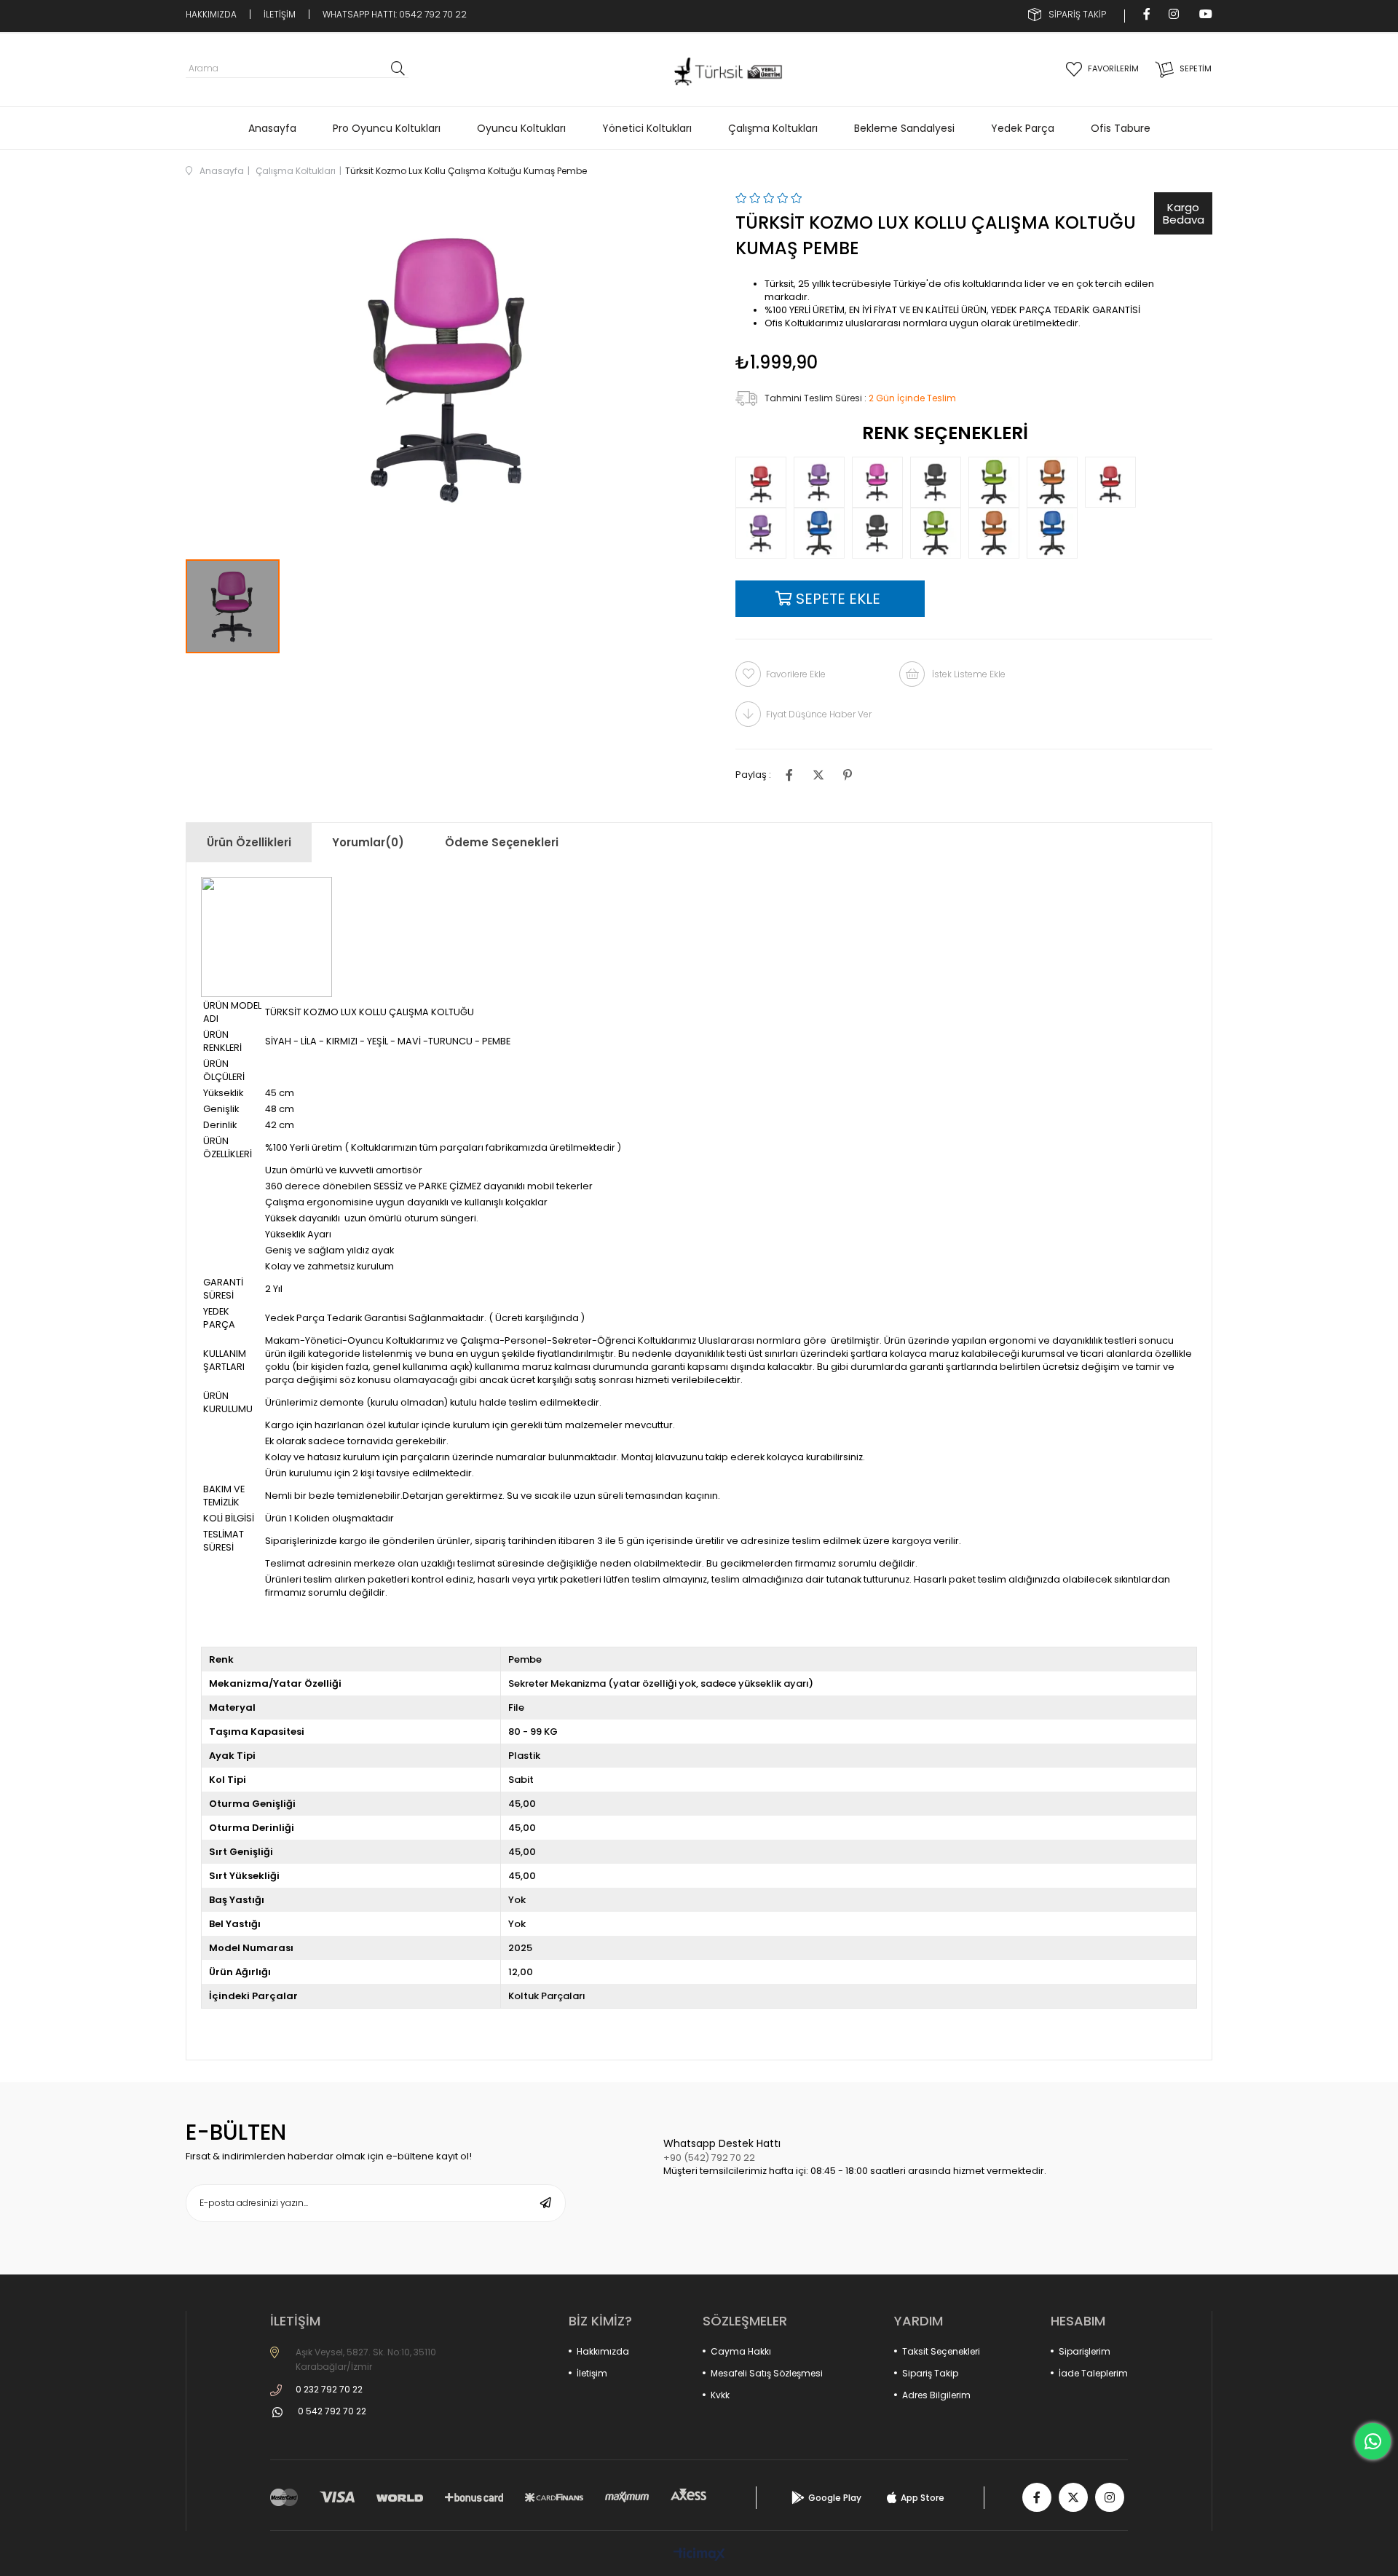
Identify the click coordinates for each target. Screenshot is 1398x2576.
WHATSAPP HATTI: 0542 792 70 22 (395, 14)
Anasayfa (272, 128)
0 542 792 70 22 (332, 2411)
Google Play (835, 2498)
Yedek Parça (1023, 128)
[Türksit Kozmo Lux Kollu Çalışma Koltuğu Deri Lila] (823, 482)
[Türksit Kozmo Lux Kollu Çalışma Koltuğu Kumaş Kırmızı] (1114, 482)
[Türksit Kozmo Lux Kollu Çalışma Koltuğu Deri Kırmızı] (765, 482)
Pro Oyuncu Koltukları (387, 128)
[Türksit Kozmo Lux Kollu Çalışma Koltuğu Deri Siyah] (939, 482)
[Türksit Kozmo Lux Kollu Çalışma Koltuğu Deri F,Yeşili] (998, 482)
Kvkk (720, 2395)
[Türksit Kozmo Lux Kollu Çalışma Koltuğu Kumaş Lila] (765, 533)
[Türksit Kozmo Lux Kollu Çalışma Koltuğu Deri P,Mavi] (1056, 533)
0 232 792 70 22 (329, 2389)
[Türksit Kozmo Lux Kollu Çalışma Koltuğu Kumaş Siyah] (881, 533)
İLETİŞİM (280, 14)
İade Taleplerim (1093, 2373)
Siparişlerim (1085, 2351)
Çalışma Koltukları (773, 128)
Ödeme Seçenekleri (502, 842)
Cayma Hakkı (741, 2351)
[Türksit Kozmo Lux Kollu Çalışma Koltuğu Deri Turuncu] (1056, 482)
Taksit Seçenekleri (941, 2351)
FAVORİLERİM (1113, 68)
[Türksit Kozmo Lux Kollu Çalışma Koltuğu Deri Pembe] (881, 482)
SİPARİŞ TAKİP (1077, 14)
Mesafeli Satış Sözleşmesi (767, 2373)
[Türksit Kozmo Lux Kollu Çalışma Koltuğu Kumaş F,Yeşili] (939, 533)
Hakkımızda (603, 2351)
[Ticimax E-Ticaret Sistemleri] (699, 2555)
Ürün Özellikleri (249, 842)
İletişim (592, 2373)
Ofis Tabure (1121, 128)
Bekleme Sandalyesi (904, 128)
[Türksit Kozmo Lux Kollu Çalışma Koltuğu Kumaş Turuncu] (998, 533)
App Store (923, 2498)
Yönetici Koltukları (647, 128)
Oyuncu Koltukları (521, 128)
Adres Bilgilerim (936, 2395)
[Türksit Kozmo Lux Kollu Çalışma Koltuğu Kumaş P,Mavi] (823, 533)
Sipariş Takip (930, 2373)
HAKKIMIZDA (211, 14)
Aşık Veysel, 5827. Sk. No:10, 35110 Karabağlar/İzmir (366, 2359)
